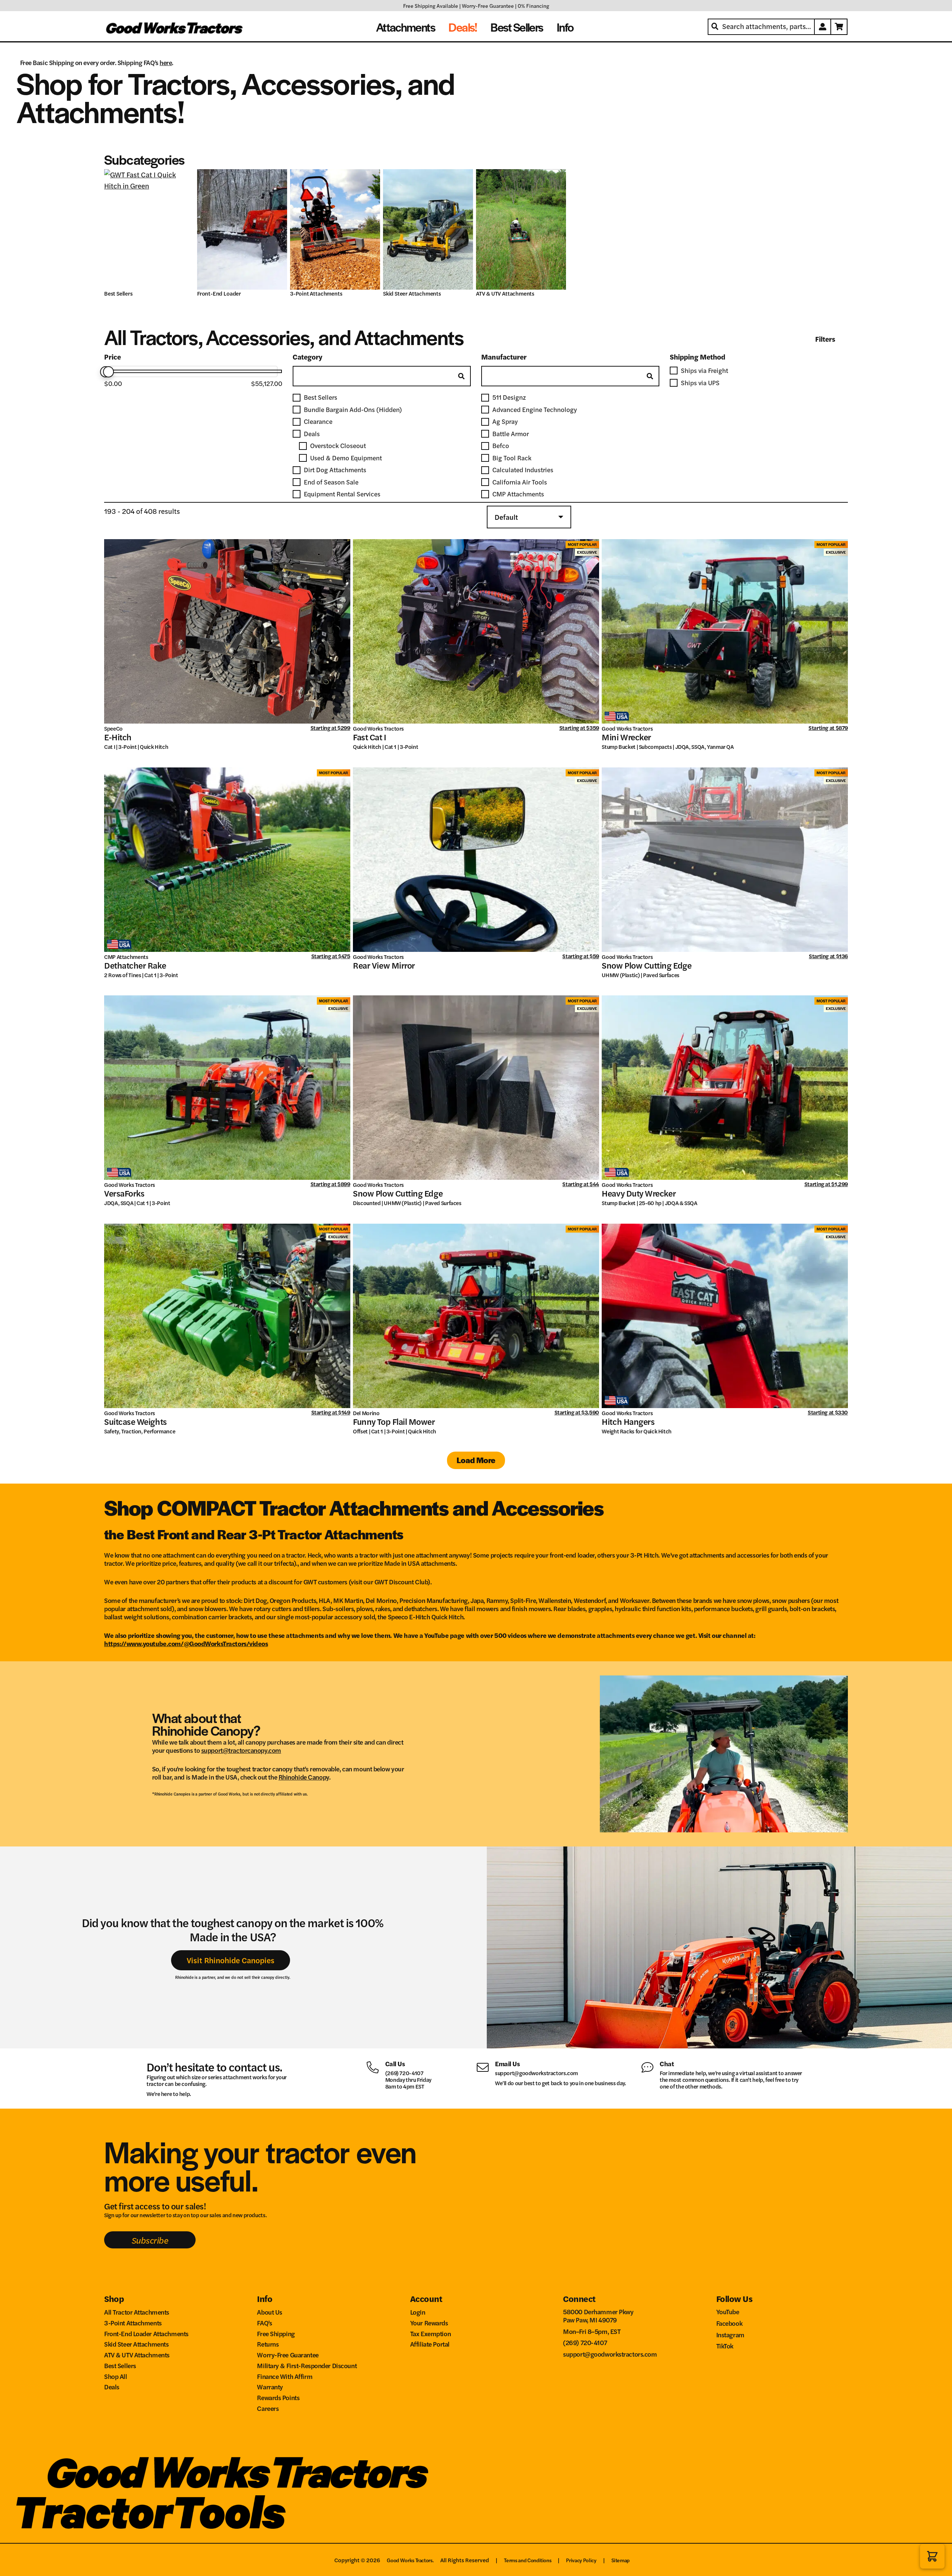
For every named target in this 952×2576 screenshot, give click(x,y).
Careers (268, 2408)
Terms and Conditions (528, 2560)
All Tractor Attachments (137, 2312)
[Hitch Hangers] (725, 1316)
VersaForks (124, 1193)
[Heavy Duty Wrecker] (725, 1088)
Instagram (730, 2334)
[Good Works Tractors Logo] (238, 2473)
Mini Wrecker (626, 737)
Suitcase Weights (136, 1421)
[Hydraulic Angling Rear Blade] (149, 229)
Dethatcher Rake (135, 965)
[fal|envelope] (485, 2066)
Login (418, 2312)
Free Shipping (276, 2333)
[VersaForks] (227, 1088)
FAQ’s (264, 2323)
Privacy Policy (581, 2560)
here (166, 62)
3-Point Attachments (317, 294)
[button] (932, 2556)
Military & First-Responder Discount (307, 2365)
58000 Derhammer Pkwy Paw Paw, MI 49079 (598, 2316)
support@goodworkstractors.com (536, 2073)
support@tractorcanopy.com (241, 1750)
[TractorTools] (151, 2512)
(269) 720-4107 (404, 2073)
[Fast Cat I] (476, 631)
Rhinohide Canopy (304, 1777)
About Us (270, 2312)
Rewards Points (278, 2397)
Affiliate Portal (430, 2344)
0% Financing (533, 6)
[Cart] (839, 27)
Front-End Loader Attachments (146, 2333)
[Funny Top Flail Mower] (476, 1316)
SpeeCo (113, 728)
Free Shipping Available (431, 6)
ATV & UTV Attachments (506, 294)
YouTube (728, 2311)
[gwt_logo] (175, 27)
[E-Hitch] (227, 631)
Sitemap (621, 2560)
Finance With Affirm (285, 2376)
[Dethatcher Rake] (227, 860)
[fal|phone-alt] (376, 2066)
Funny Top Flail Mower (394, 1421)
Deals (112, 2387)
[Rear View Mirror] (476, 860)
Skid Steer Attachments (413, 294)
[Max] (109, 372)
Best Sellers (119, 294)
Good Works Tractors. (410, 2560)
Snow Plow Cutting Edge (647, 965)
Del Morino (366, 1413)
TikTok (725, 2346)
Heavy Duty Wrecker (639, 1193)
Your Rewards (429, 2323)
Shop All (116, 2376)
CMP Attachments (126, 957)
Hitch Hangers (628, 1421)
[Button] (823, 27)
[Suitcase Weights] (227, 1316)
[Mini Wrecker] (725, 631)
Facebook (729, 2323)
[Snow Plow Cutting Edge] (725, 860)
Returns (268, 2344)
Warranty (270, 2387)
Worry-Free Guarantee (488, 6)
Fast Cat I (369, 737)
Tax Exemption (430, 2333)
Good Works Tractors (378, 728)
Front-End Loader (220, 294)
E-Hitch (118, 737)
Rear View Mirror (384, 965)
